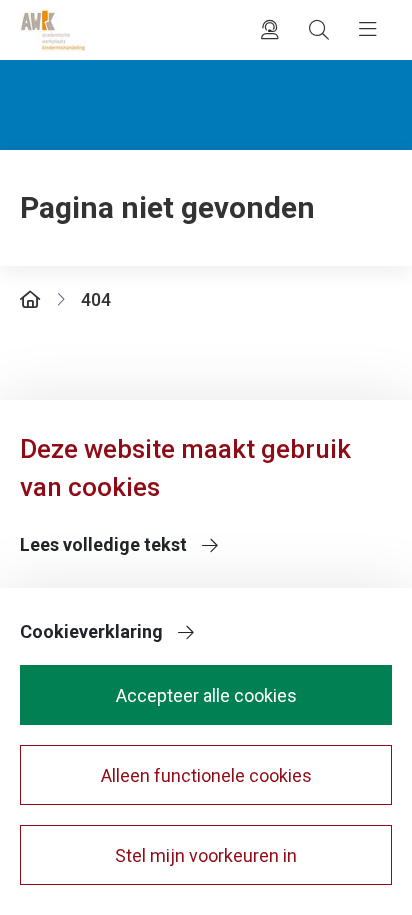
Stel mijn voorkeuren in (206, 855)
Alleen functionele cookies (206, 775)
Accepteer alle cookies (206, 695)
